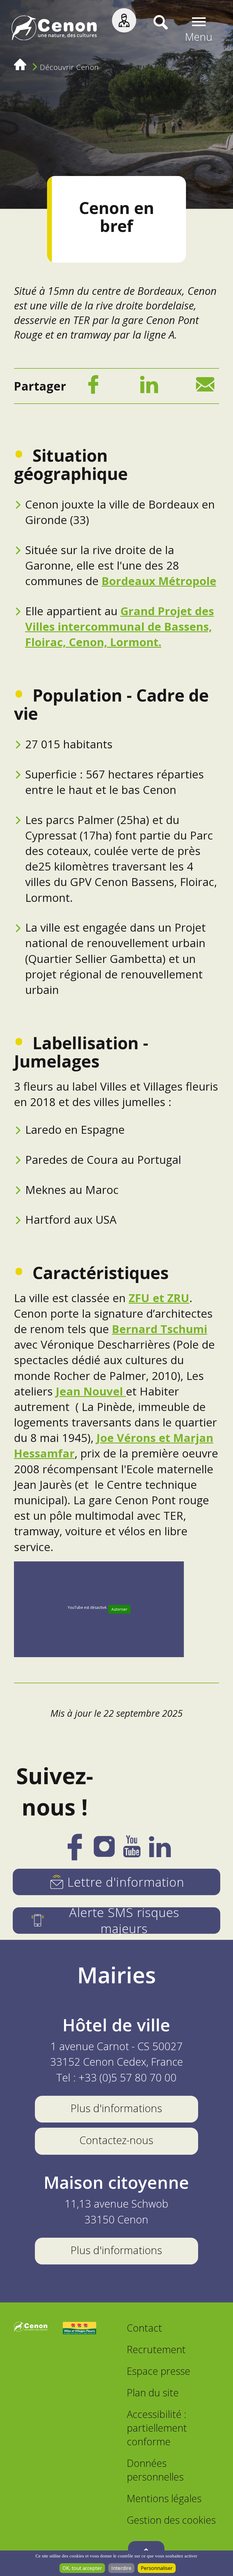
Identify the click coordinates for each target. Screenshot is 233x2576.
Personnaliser (157, 2568)
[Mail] (205, 387)
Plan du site (153, 2393)
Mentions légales (164, 2498)
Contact (144, 2328)
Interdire (121, 2568)
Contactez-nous (116, 2140)
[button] (199, 30)
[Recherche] (152, 29)
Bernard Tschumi (160, 1329)
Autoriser (119, 1609)
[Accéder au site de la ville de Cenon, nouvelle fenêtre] (31, 2329)
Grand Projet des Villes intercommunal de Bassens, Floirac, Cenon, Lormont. (120, 626)
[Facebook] (93, 387)
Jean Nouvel (91, 1391)
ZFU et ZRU (159, 1298)
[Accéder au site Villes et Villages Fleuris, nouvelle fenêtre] (79, 2329)
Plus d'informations (116, 2108)
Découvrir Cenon (69, 67)
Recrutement (156, 2349)
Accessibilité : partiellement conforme (157, 2428)
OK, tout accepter (82, 2568)
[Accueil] (54, 30)
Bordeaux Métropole (159, 581)
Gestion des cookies (171, 2520)
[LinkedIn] (149, 387)
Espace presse (159, 2371)
